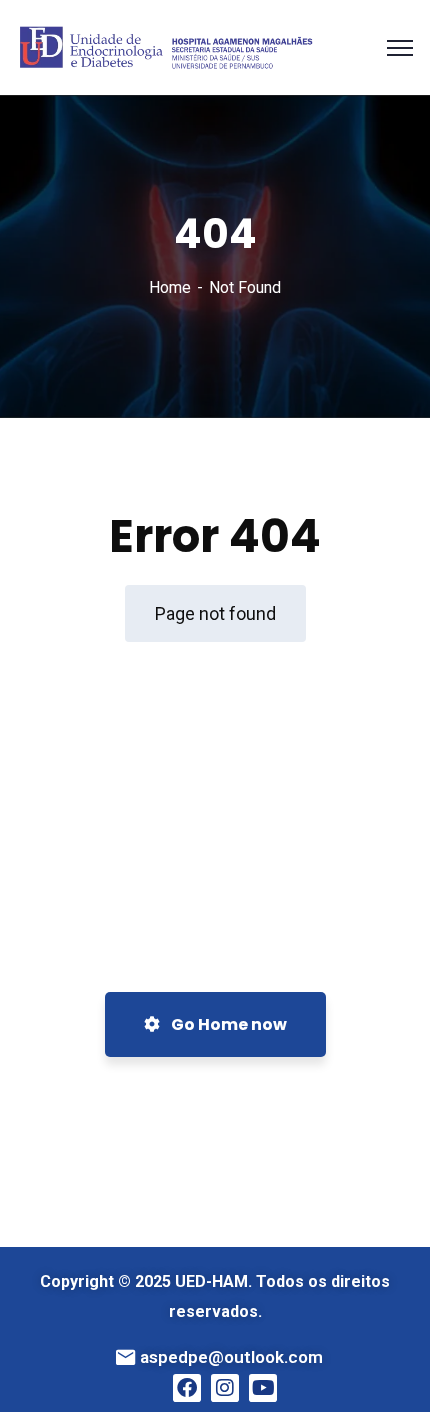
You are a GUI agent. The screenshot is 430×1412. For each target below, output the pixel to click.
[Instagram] (225, 1388)
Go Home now (227, 1024)
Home (170, 287)
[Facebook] (187, 1388)
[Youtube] (263, 1388)
